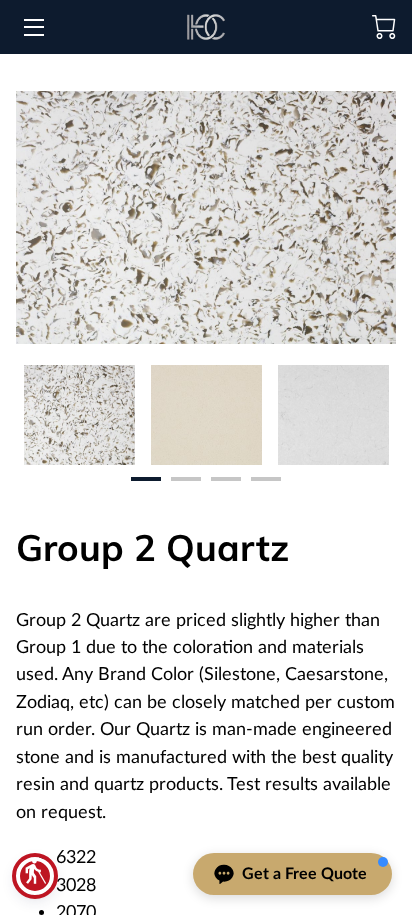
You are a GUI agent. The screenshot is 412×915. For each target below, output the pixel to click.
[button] (35, 876)
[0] (384, 27)
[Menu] (32, 27)
